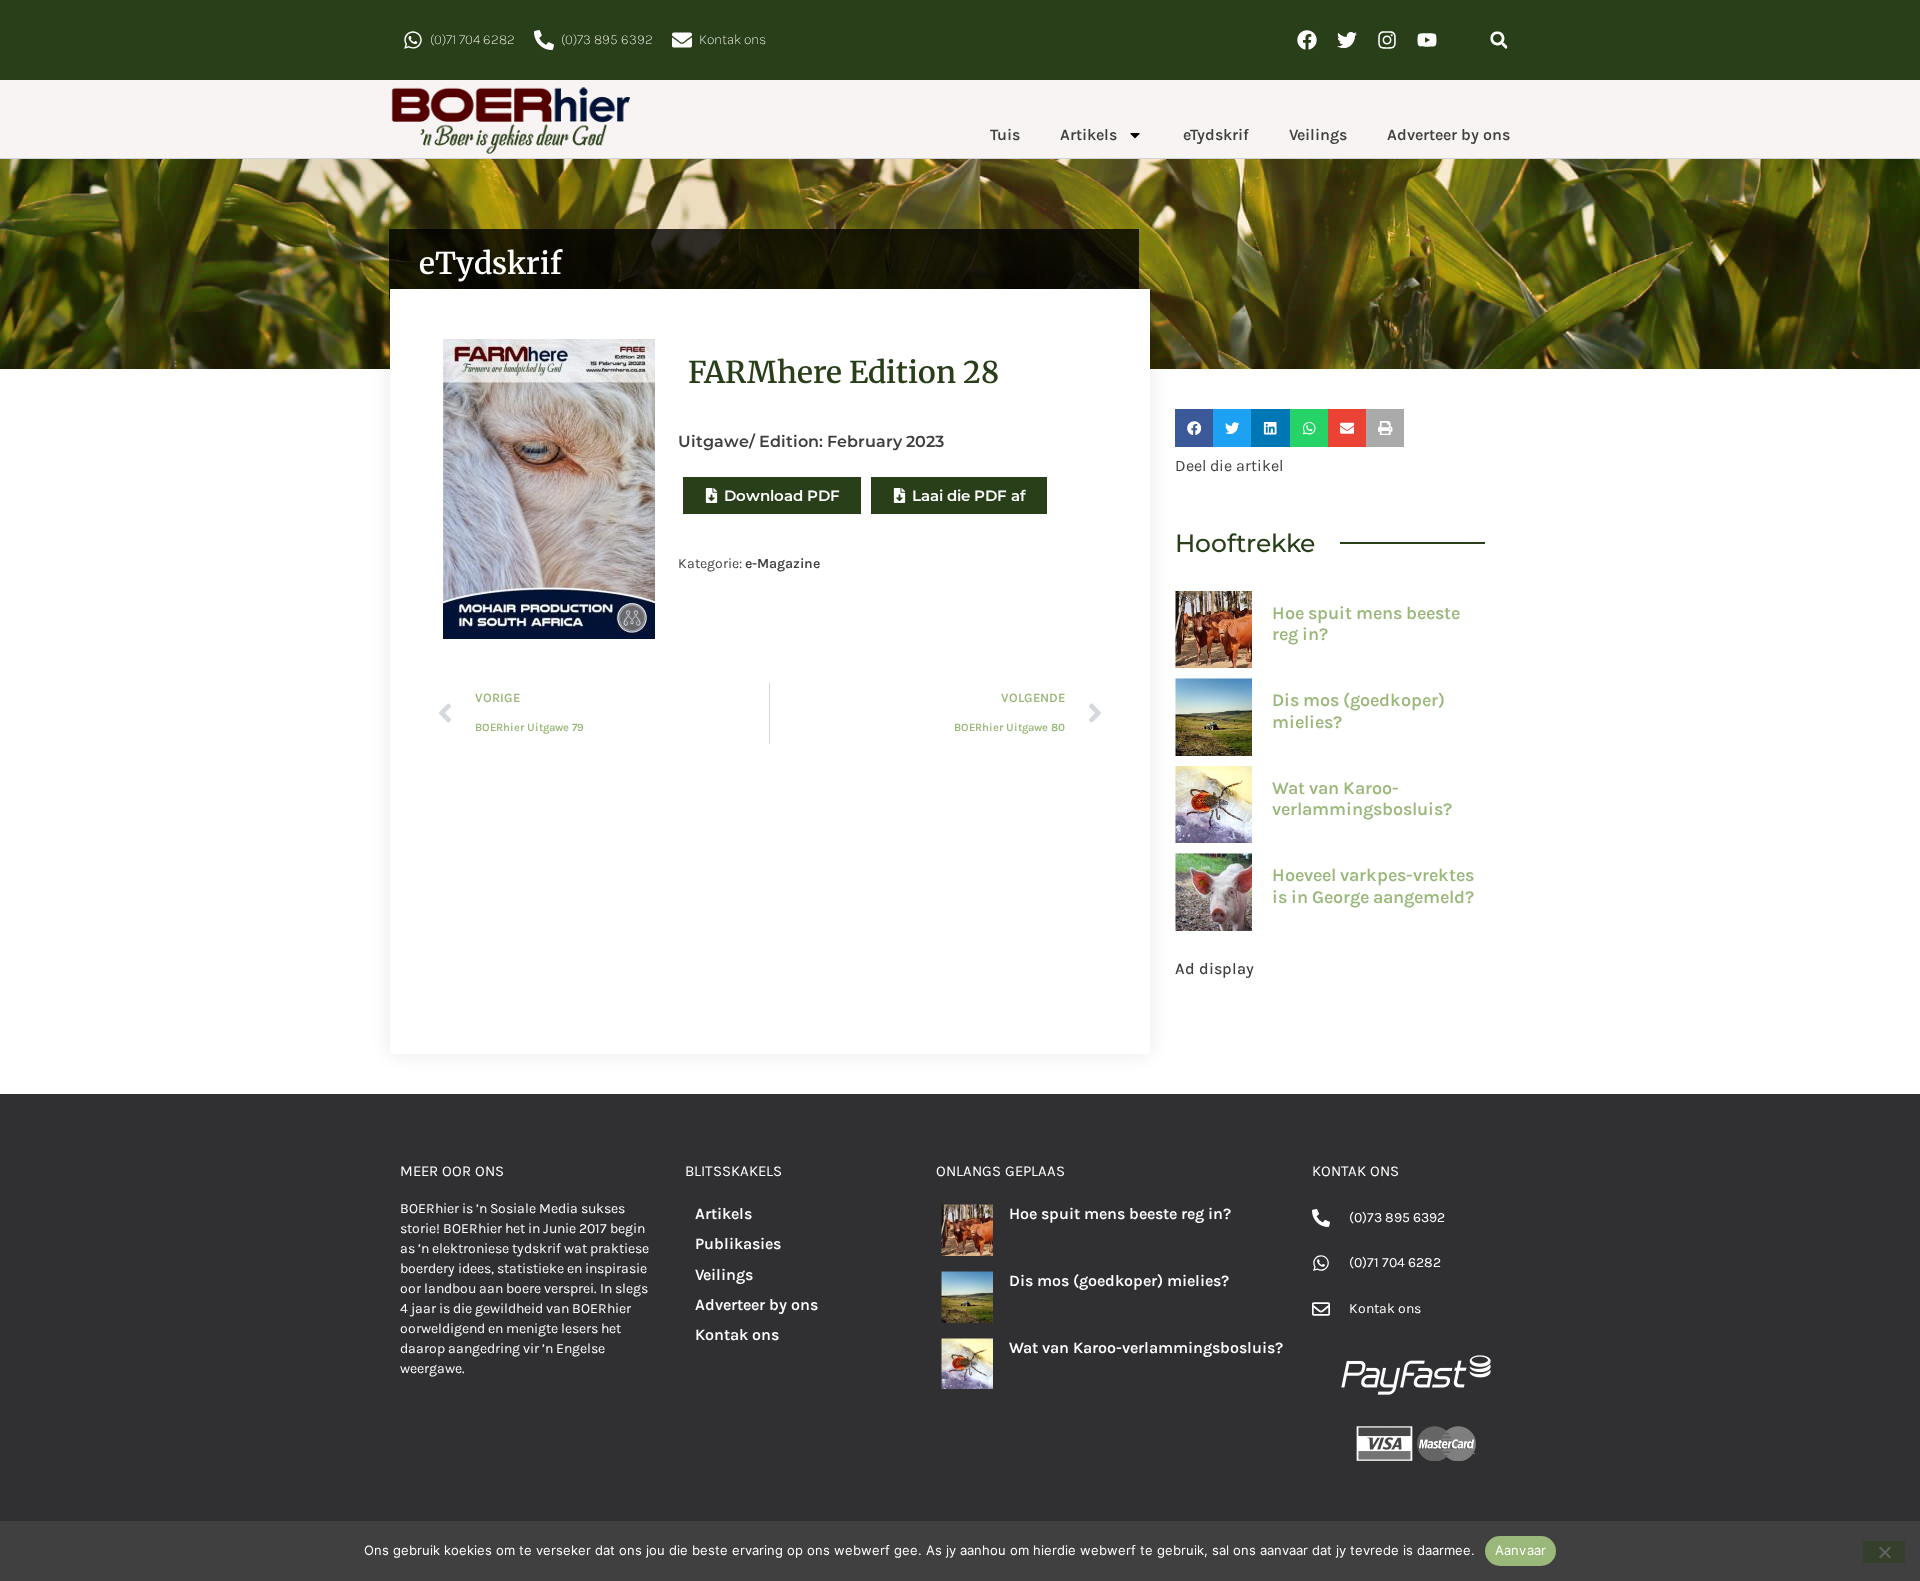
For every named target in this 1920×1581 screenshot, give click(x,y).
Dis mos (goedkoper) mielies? (1358, 711)
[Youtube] (1427, 40)
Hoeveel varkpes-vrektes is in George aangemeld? (1373, 886)
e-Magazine (782, 563)
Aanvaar (1521, 1550)
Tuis (1005, 134)
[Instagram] (1387, 40)
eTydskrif (1216, 134)
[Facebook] (1307, 40)
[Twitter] (1347, 40)
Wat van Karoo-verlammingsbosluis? (1362, 799)
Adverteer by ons (1448, 134)
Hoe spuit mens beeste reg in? (1366, 624)
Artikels (1088, 134)
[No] (1884, 1552)
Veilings (1318, 134)
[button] (1498, 40)
